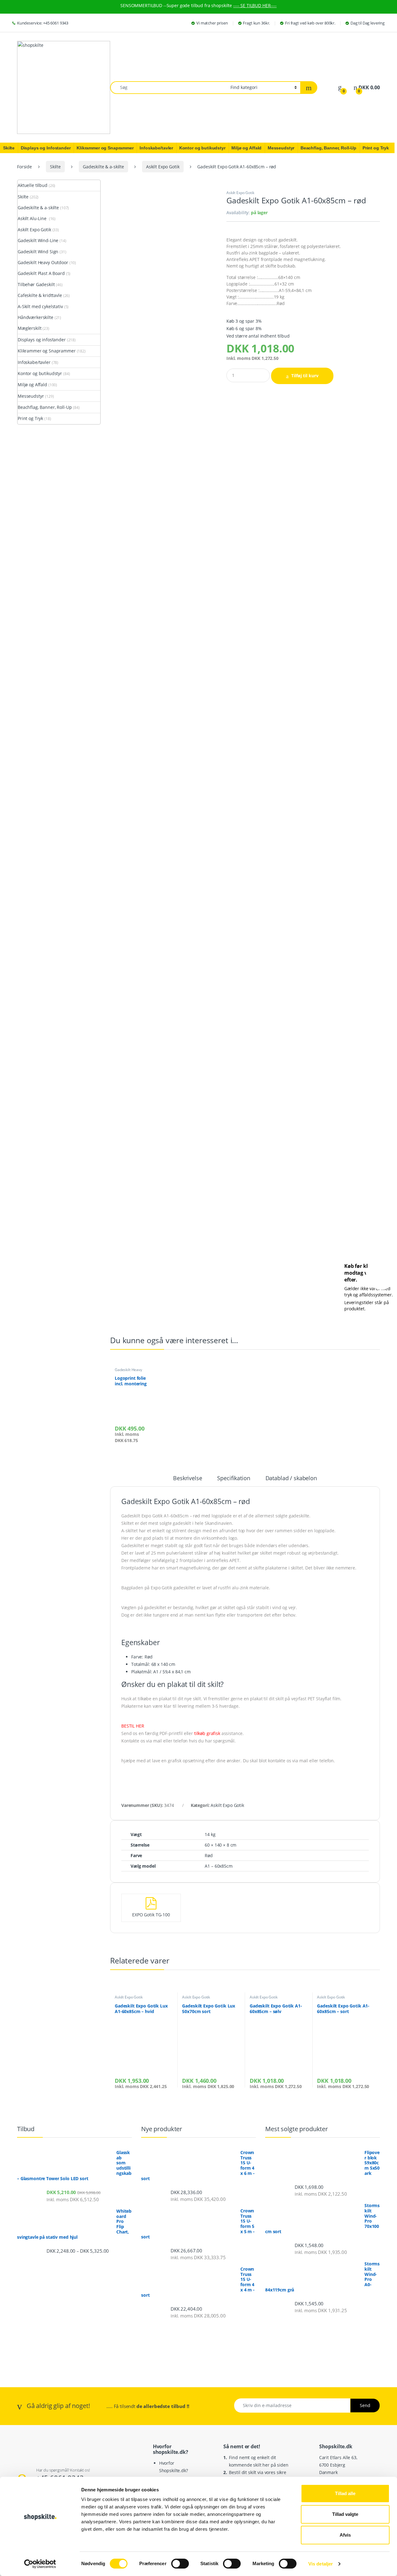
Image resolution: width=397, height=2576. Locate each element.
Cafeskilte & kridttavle (40, 295)
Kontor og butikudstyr (40, 373)
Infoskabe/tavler (34, 362)
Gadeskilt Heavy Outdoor (128, 1372)
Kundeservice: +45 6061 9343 (43, 23)
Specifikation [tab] (234, 1478)
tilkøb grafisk (207, 1733)
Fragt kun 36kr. (256, 23)
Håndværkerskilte (36, 317)
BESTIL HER (133, 1726)
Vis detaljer (321, 2564)
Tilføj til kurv (305, 376)
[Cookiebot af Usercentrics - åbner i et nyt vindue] (40, 2564)
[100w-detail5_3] (164, 654)
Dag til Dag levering (368, 23)
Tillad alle (345, 2493)
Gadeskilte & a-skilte (103, 167)
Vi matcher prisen (212, 23)
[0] (340, 88)
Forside (25, 167)
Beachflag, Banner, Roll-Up (45, 407)
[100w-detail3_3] (164, 1026)
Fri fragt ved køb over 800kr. (310, 23)
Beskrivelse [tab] (187, 1478)
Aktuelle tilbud (33, 185)
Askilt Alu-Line (33, 218)
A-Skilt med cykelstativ (40, 306)
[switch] (180, 2564)
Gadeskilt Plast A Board (41, 273)
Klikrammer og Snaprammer (47, 351)
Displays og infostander (42, 340)
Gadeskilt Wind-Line (38, 240)
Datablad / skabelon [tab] (291, 1478)
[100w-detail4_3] (164, 840)
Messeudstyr (31, 396)
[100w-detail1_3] (164, 1212)
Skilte (55, 167)
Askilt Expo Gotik (163, 167)
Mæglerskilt (29, 328)
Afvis (345, 2535)
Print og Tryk (30, 418)
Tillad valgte (345, 2514)
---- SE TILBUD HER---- (255, 5)
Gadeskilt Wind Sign (38, 252)
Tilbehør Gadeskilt (36, 284)
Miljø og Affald (32, 385)
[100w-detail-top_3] (164, 468)
